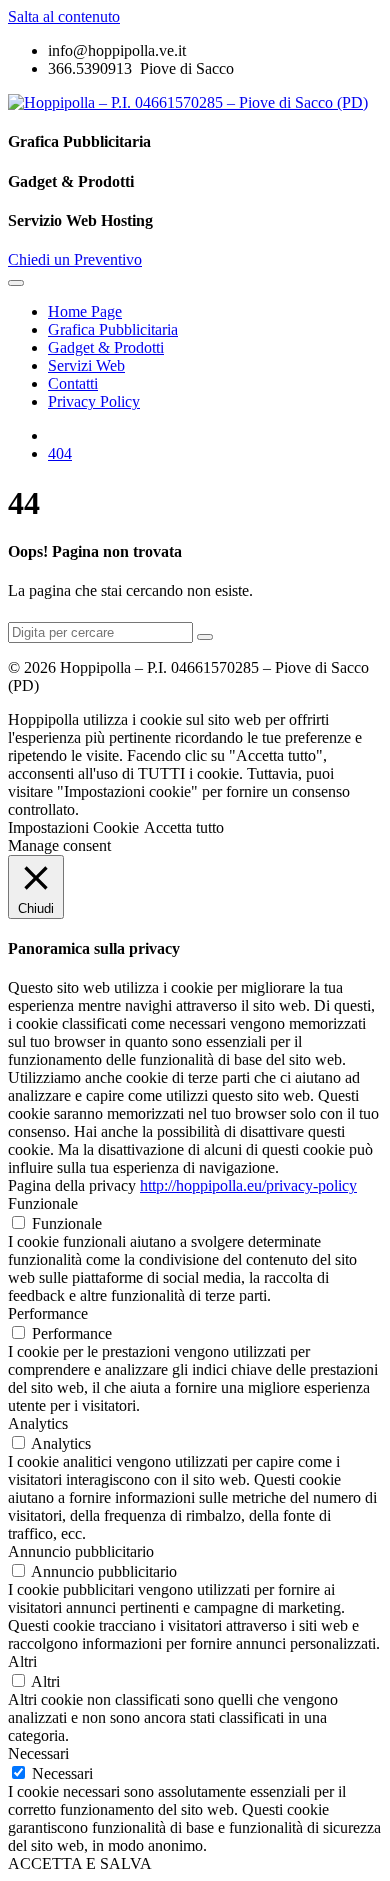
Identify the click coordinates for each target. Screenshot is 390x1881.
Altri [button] (22, 1661)
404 (60, 453)
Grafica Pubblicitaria (113, 329)
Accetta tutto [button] (184, 827)
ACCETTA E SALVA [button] (80, 1863)
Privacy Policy (94, 401)
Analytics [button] (38, 1423)
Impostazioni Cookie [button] (73, 827)
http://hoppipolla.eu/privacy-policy (248, 1185)
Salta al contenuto (64, 16)
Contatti (73, 383)
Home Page (85, 311)
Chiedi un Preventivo (75, 259)
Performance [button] (48, 1313)
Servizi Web (86, 365)
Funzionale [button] (43, 1203)
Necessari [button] (38, 1753)
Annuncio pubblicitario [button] (81, 1551)
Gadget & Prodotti (106, 347)
